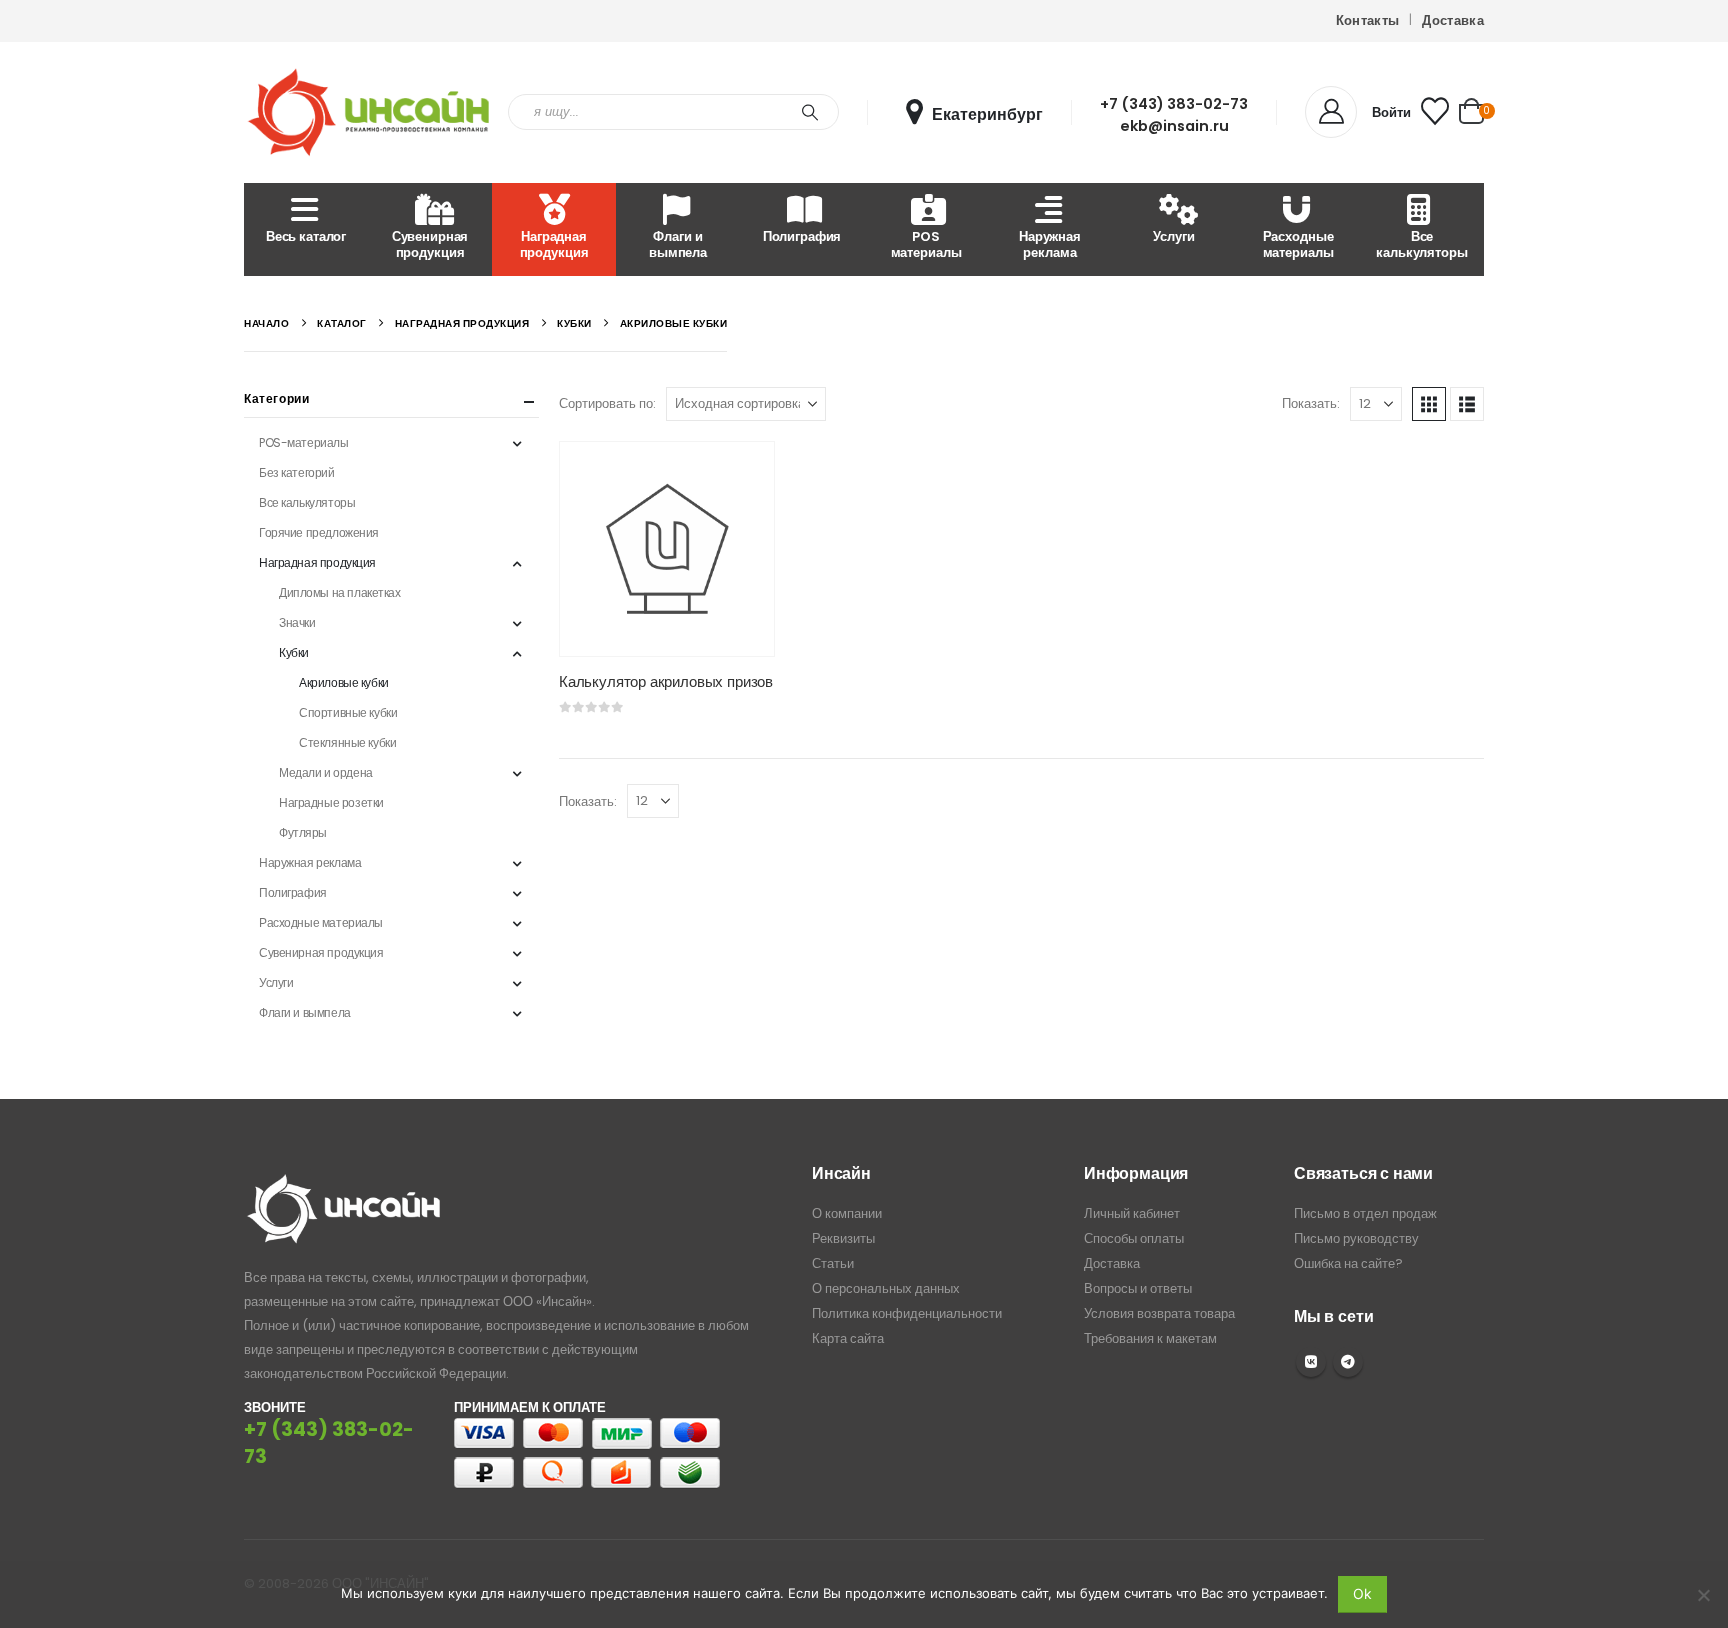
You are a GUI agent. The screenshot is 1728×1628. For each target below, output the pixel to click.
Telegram (1348, 1362)
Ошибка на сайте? (1348, 1263)
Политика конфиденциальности (907, 1313)
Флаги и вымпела (678, 244)
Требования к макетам (1150, 1338)
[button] (1429, 404)
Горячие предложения (319, 532)
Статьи (833, 1263)
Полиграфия (802, 236)
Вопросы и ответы (1138, 1288)
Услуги (1173, 236)
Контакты (1368, 20)
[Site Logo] (369, 112)
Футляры (303, 832)
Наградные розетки (331, 802)
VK (1311, 1362)
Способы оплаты (1134, 1238)
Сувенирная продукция (430, 244)
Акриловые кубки (344, 682)
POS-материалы (304, 442)
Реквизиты (843, 1238)
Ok (1362, 1593)
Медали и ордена (326, 772)
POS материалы (926, 244)
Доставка (1453, 20)
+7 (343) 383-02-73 (1174, 104)
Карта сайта (848, 1338)
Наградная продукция (554, 244)
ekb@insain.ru (1174, 126)
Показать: (1311, 403)
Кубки (294, 652)
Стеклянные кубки (347, 742)
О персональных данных (886, 1288)
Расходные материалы (1298, 244)
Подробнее (741, 475)
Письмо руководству (1356, 1238)
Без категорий (297, 472)
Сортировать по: (607, 403)
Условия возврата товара (1159, 1313)
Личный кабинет (1132, 1213)
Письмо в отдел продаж (1365, 1213)
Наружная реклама (1050, 244)
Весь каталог (306, 236)
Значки (297, 622)
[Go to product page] (667, 549)
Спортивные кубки (348, 712)
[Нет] (1703, 1595)
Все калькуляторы (1421, 244)
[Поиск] (810, 112)
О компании (847, 1213)
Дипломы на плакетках (340, 592)
